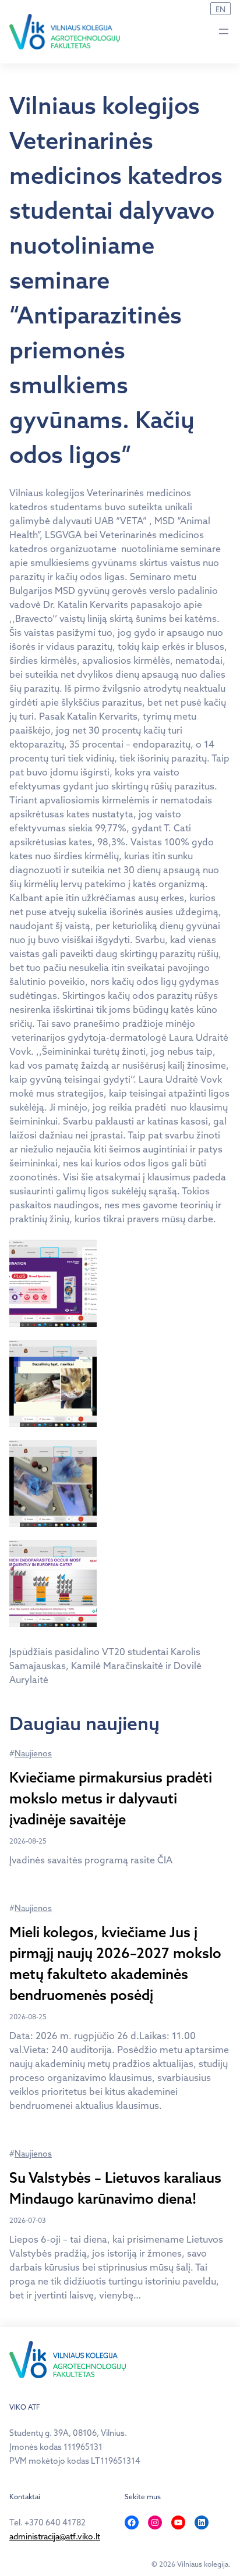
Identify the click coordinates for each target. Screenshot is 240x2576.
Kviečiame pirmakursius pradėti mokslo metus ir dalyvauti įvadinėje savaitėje (111, 1798)
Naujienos (33, 1753)
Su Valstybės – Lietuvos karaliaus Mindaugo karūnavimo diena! (115, 2188)
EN (220, 9)
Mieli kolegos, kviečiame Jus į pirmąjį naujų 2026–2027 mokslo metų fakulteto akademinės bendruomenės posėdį (115, 1963)
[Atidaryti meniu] (224, 31)
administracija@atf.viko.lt (55, 2536)
